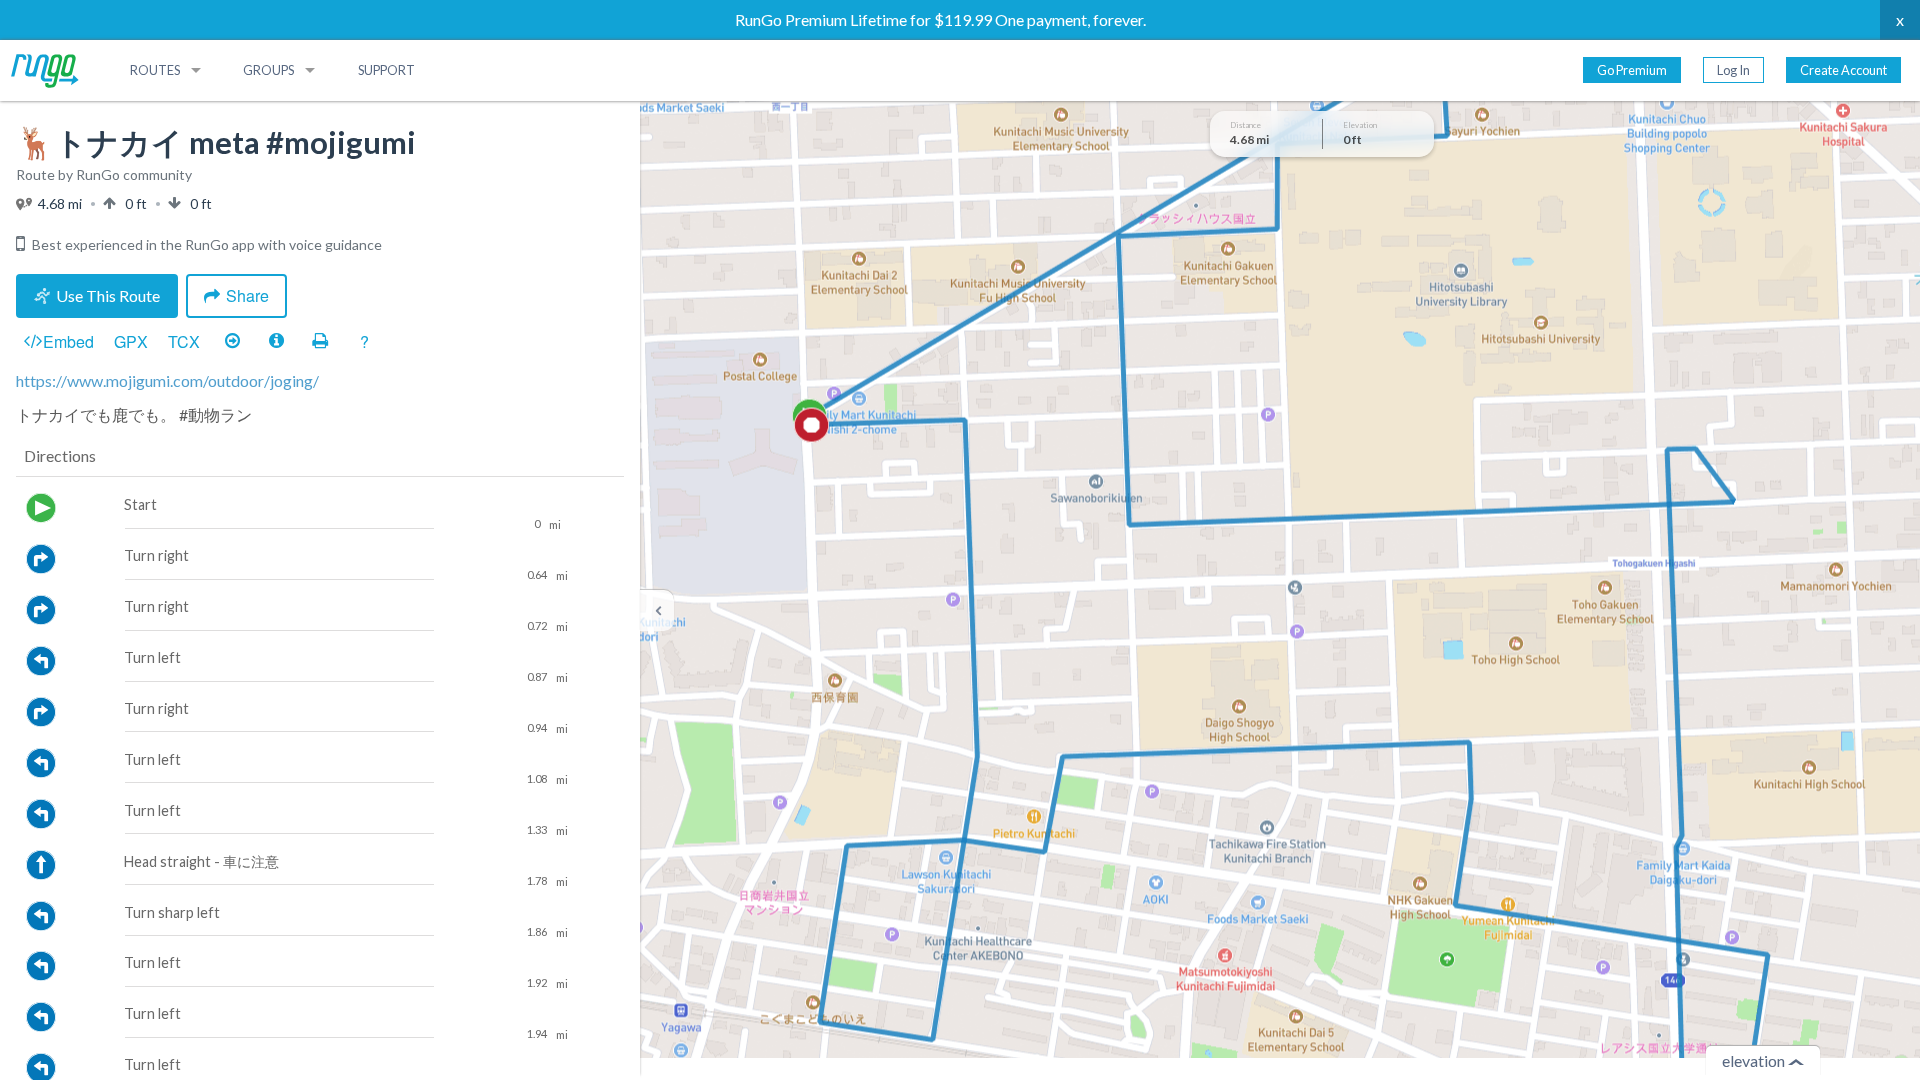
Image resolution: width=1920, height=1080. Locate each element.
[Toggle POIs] (276, 342)
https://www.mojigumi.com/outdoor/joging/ (167, 380)
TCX (184, 341)
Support (386, 70)
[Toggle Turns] (232, 342)
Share (247, 295)
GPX (131, 341)
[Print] (320, 342)
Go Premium (1632, 70)
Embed (68, 341)
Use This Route (108, 295)
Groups (268, 70)
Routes (155, 70)
